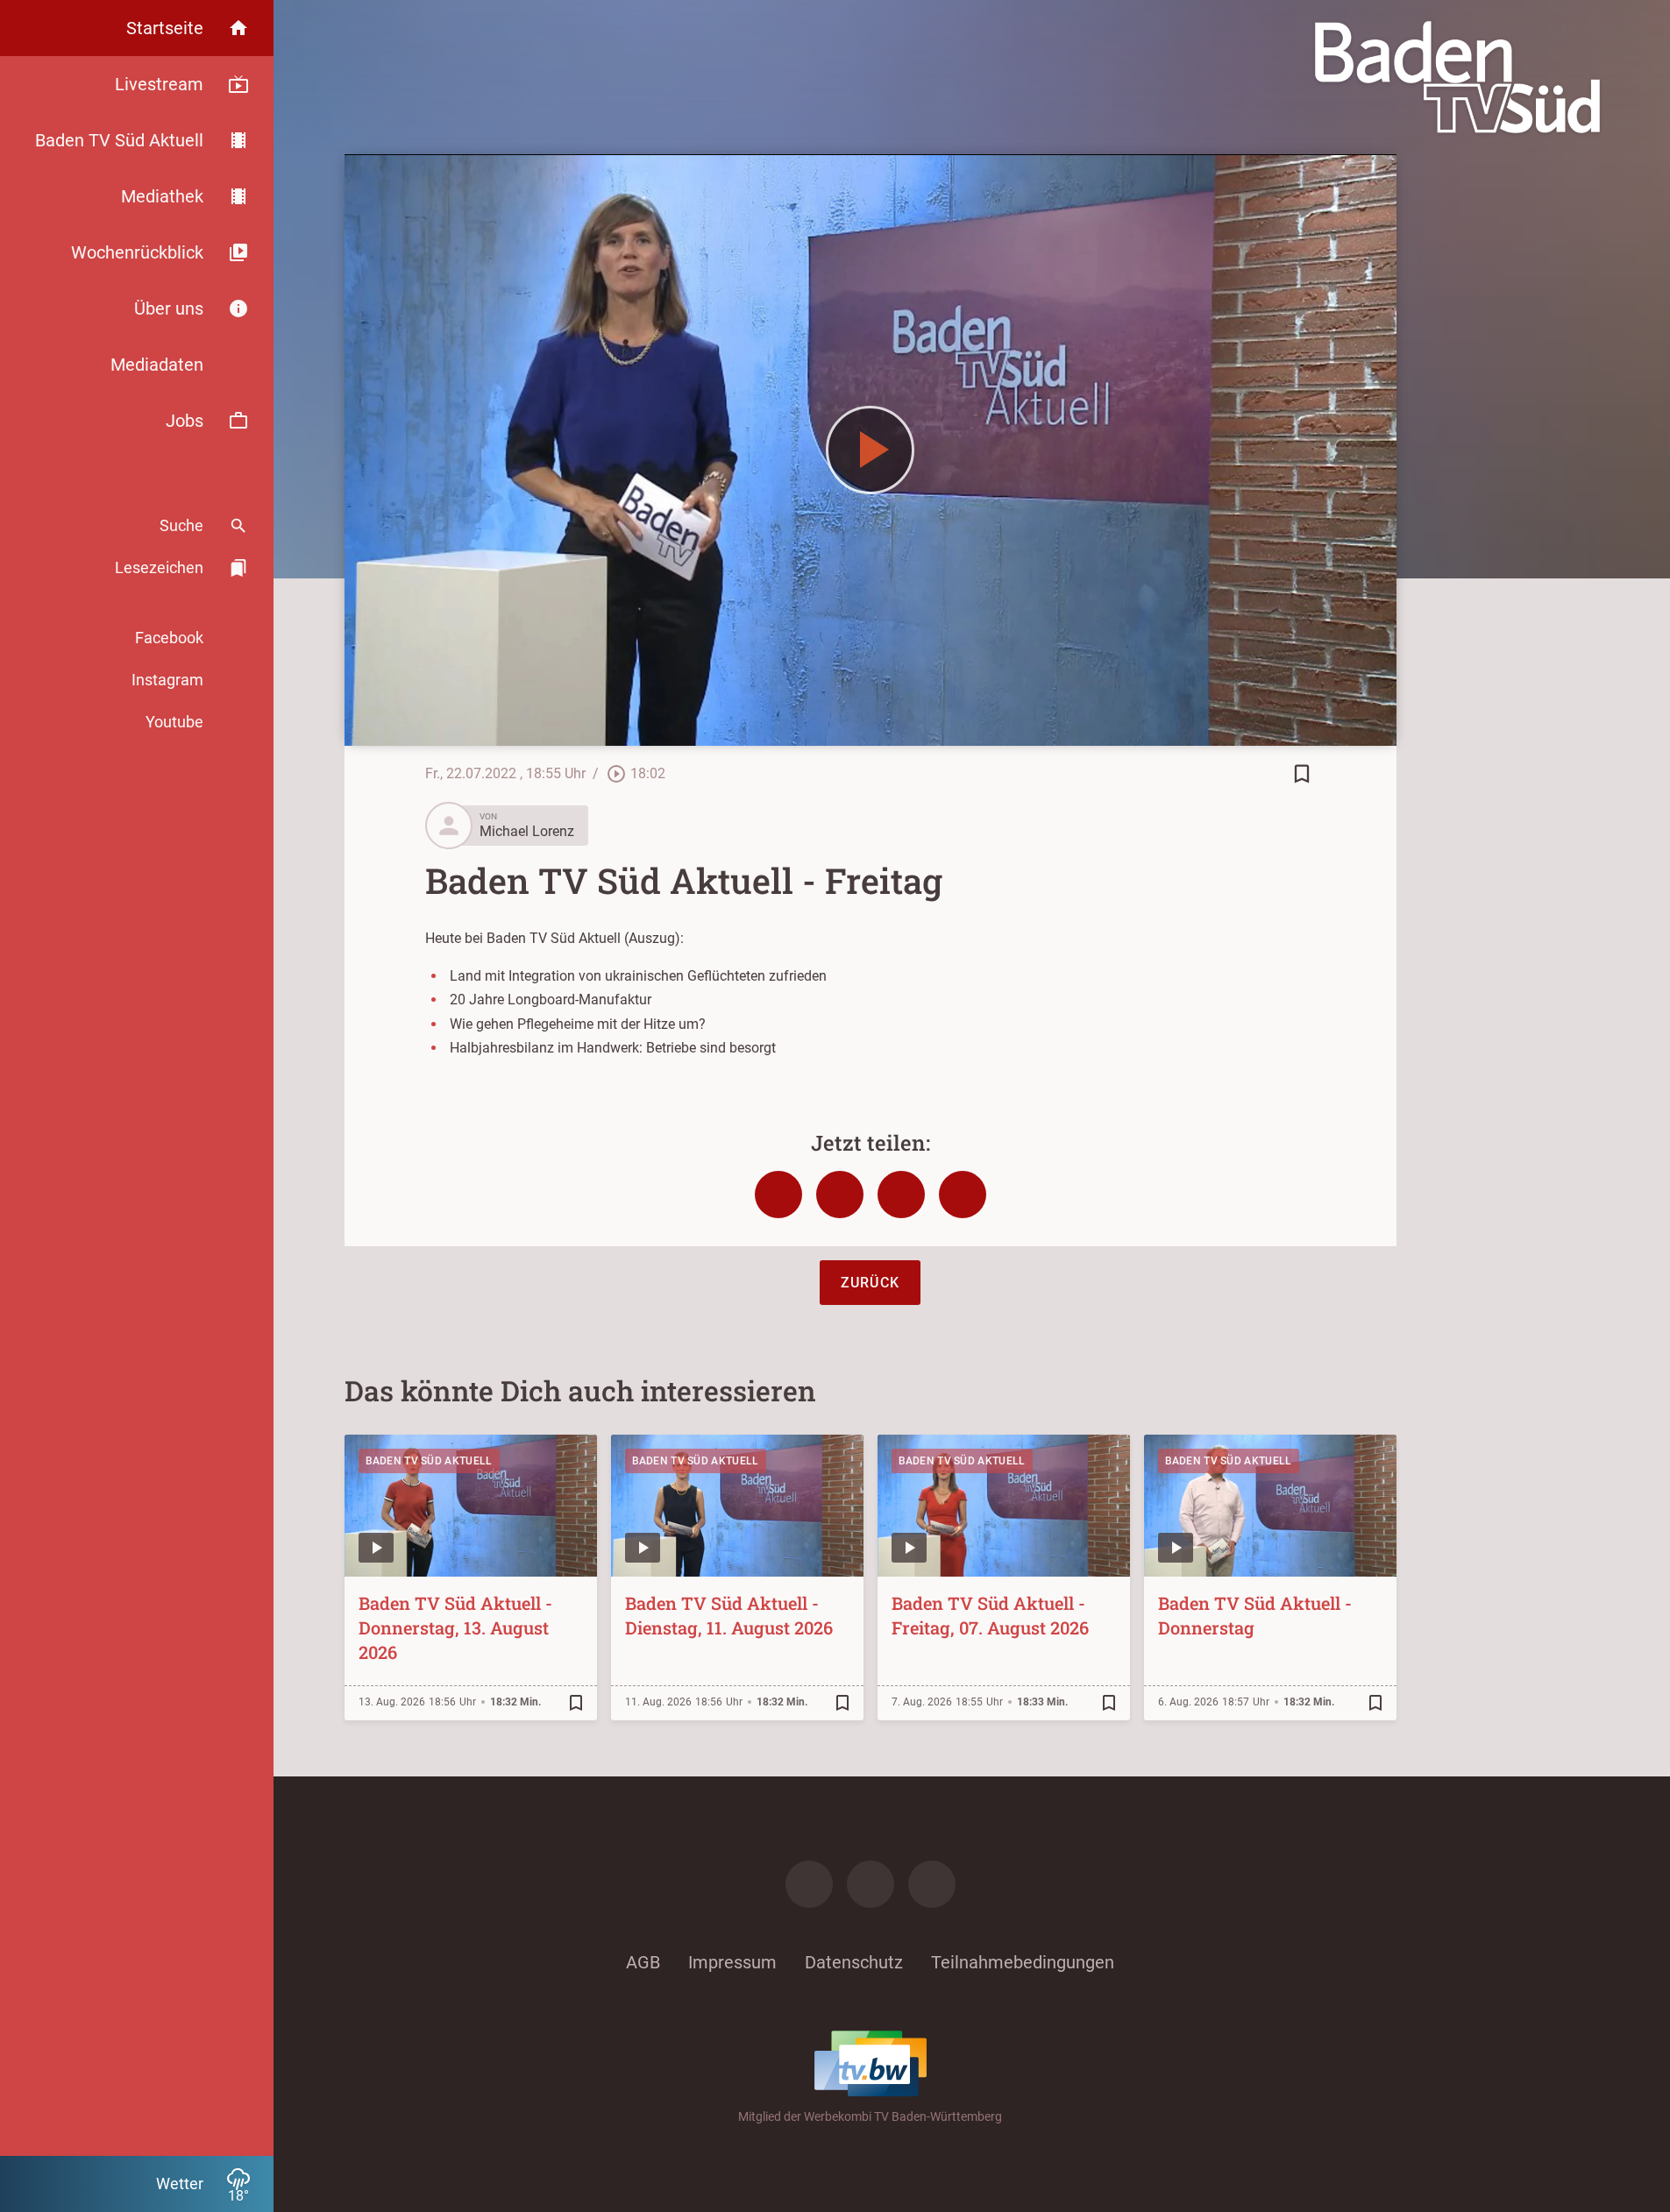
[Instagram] (871, 1884)
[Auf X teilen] (840, 1195)
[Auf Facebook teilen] (778, 1195)
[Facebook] (809, 1884)
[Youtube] (932, 1884)
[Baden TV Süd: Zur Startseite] (1457, 77)
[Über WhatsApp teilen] (901, 1195)
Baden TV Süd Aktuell (429, 1461)
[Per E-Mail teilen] (963, 1195)
